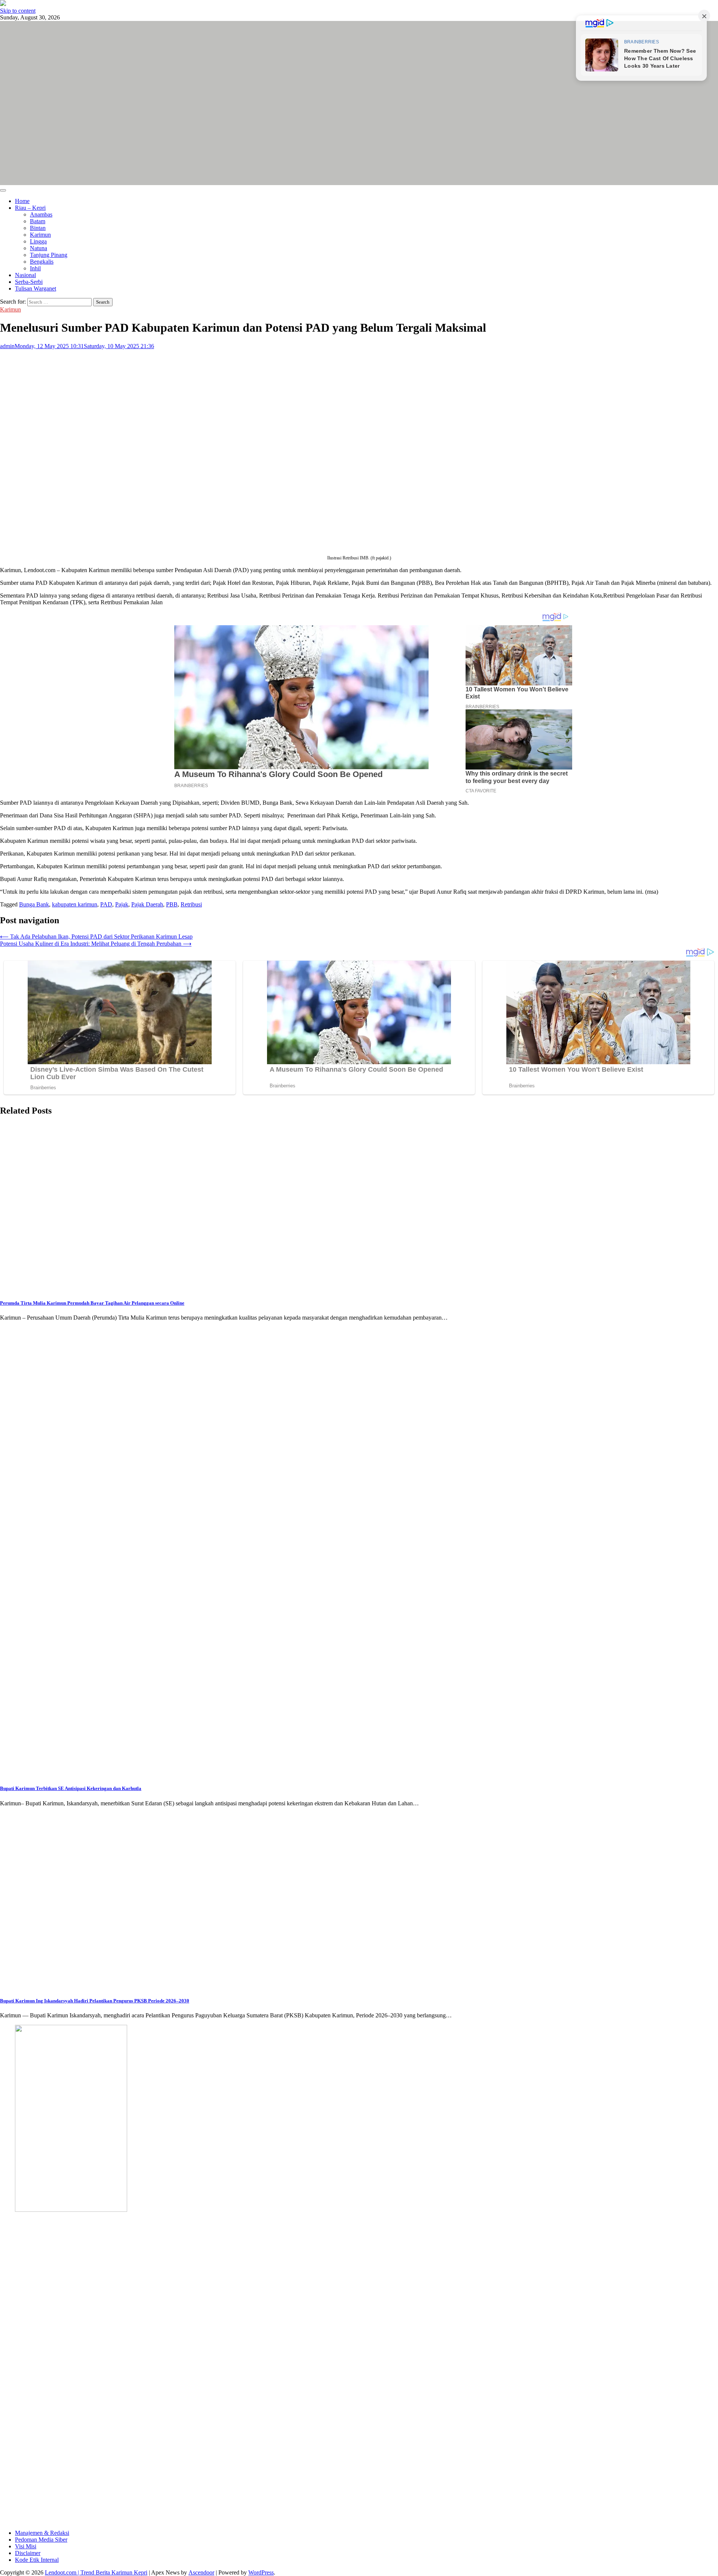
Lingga (38, 241)
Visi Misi (26, 2546)
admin (7, 346)
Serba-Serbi (29, 282)
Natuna (39, 248)
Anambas (41, 214)
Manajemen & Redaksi (42, 2533)
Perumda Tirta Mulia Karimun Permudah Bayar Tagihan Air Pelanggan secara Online (92, 1303)
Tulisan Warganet (36, 288)
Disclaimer (28, 2553)
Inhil (35, 268)
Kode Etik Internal (37, 2560)
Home (22, 201)
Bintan (38, 228)
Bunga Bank (34, 904)
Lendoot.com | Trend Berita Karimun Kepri (96, 2572)
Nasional (25, 275)
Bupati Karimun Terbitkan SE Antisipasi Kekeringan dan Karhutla (71, 1788)
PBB (172, 904)
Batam (38, 221)
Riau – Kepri (30, 208)
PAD (106, 904)
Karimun (40, 235)
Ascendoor (201, 2572)
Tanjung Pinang (49, 255)
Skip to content (18, 11)
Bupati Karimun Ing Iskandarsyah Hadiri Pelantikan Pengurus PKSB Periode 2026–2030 (95, 2001)
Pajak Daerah (147, 904)
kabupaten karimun (75, 904)
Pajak (122, 904)
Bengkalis (42, 262)
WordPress (261, 2572)
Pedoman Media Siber (41, 2540)
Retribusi (191, 904)
